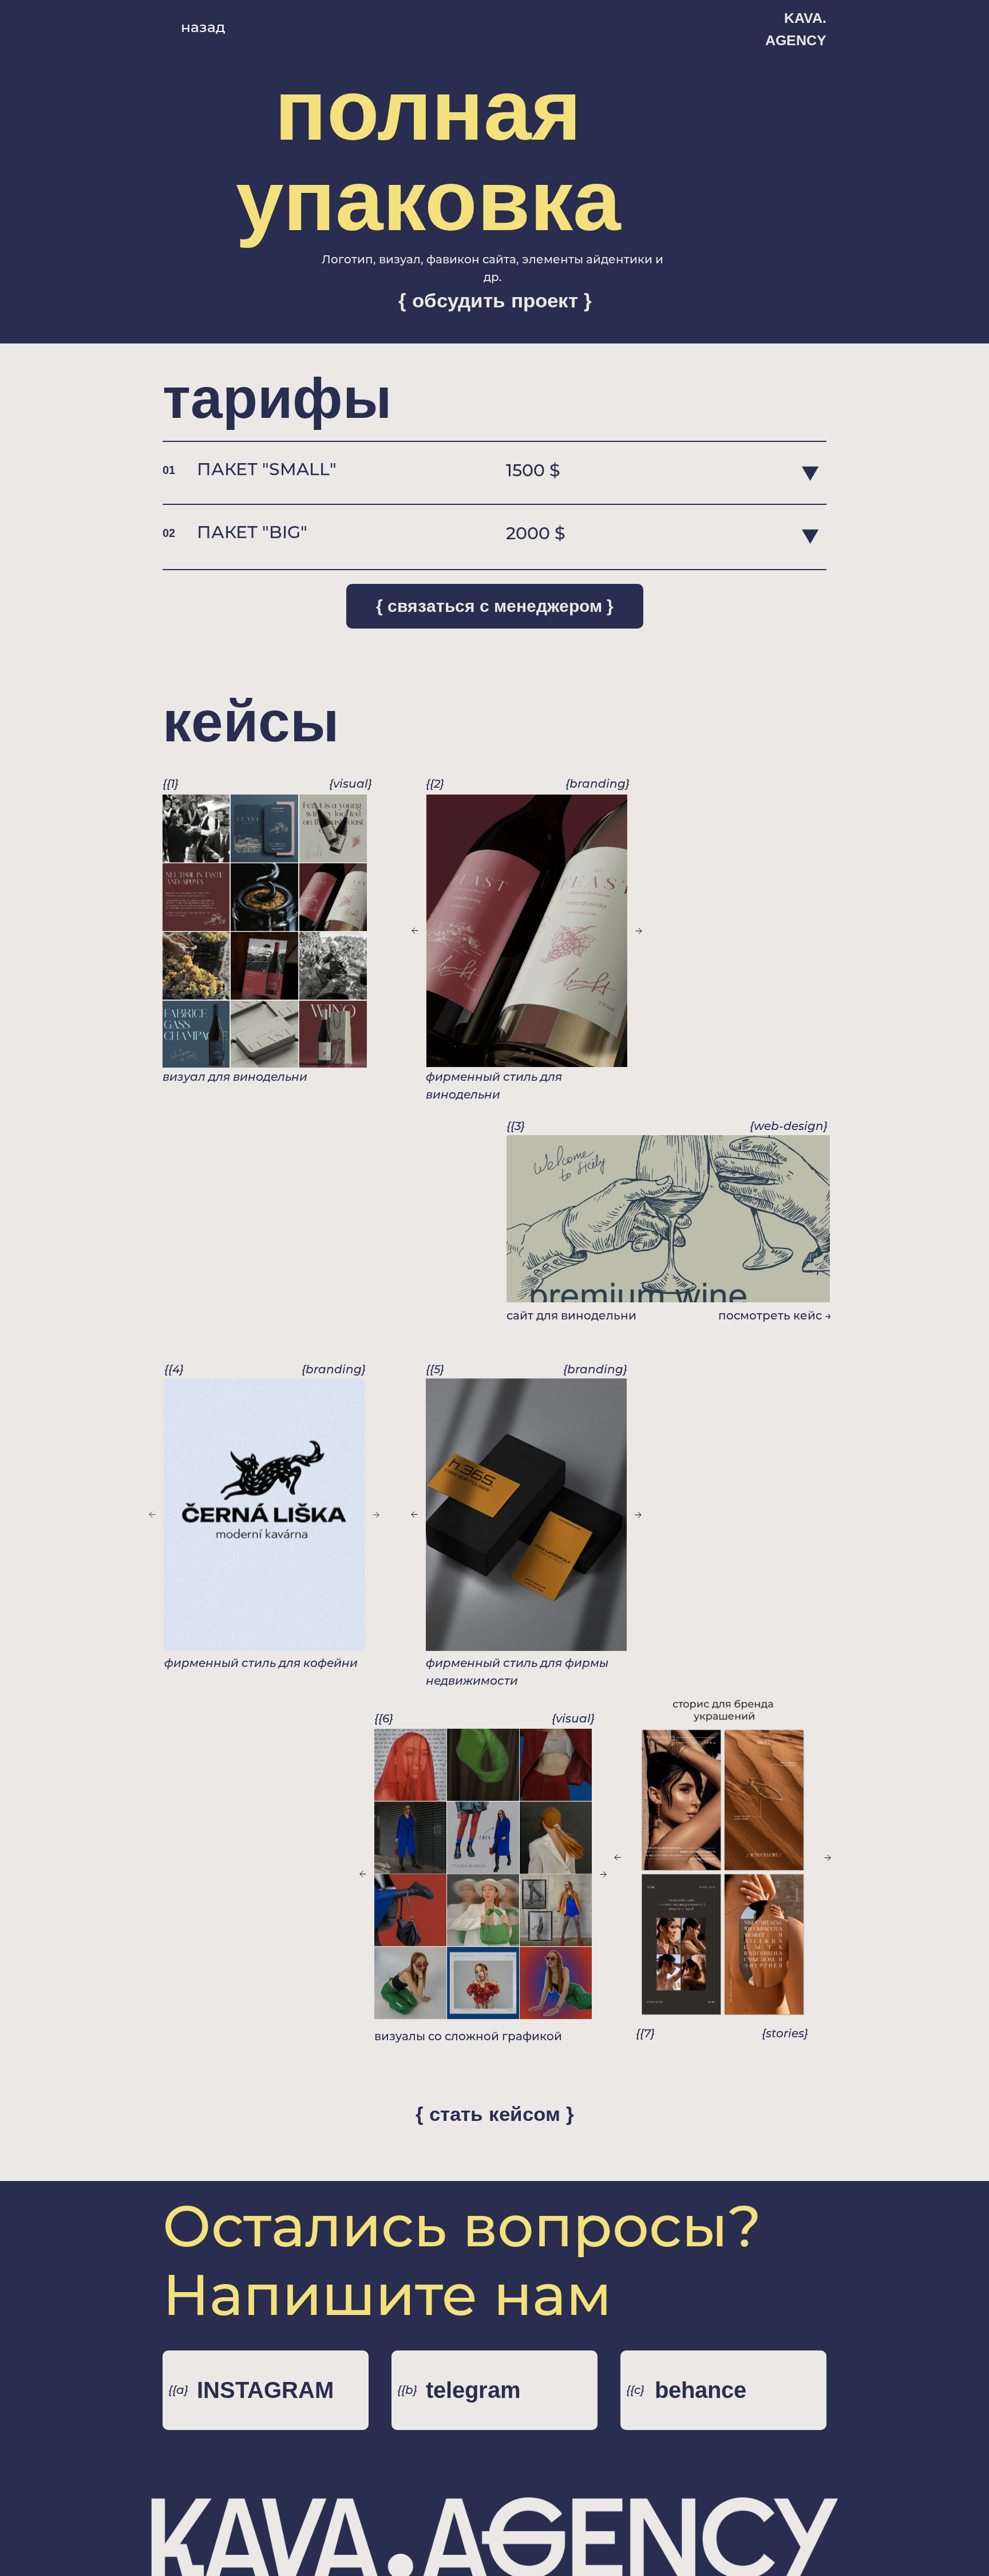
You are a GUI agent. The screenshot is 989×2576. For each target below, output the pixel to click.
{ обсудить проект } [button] (495, 300)
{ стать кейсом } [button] (495, 2114)
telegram (473, 2390)
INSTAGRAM (265, 2390)
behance (701, 2390)
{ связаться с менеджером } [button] (495, 606)
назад (203, 27)
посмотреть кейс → (775, 1315)
